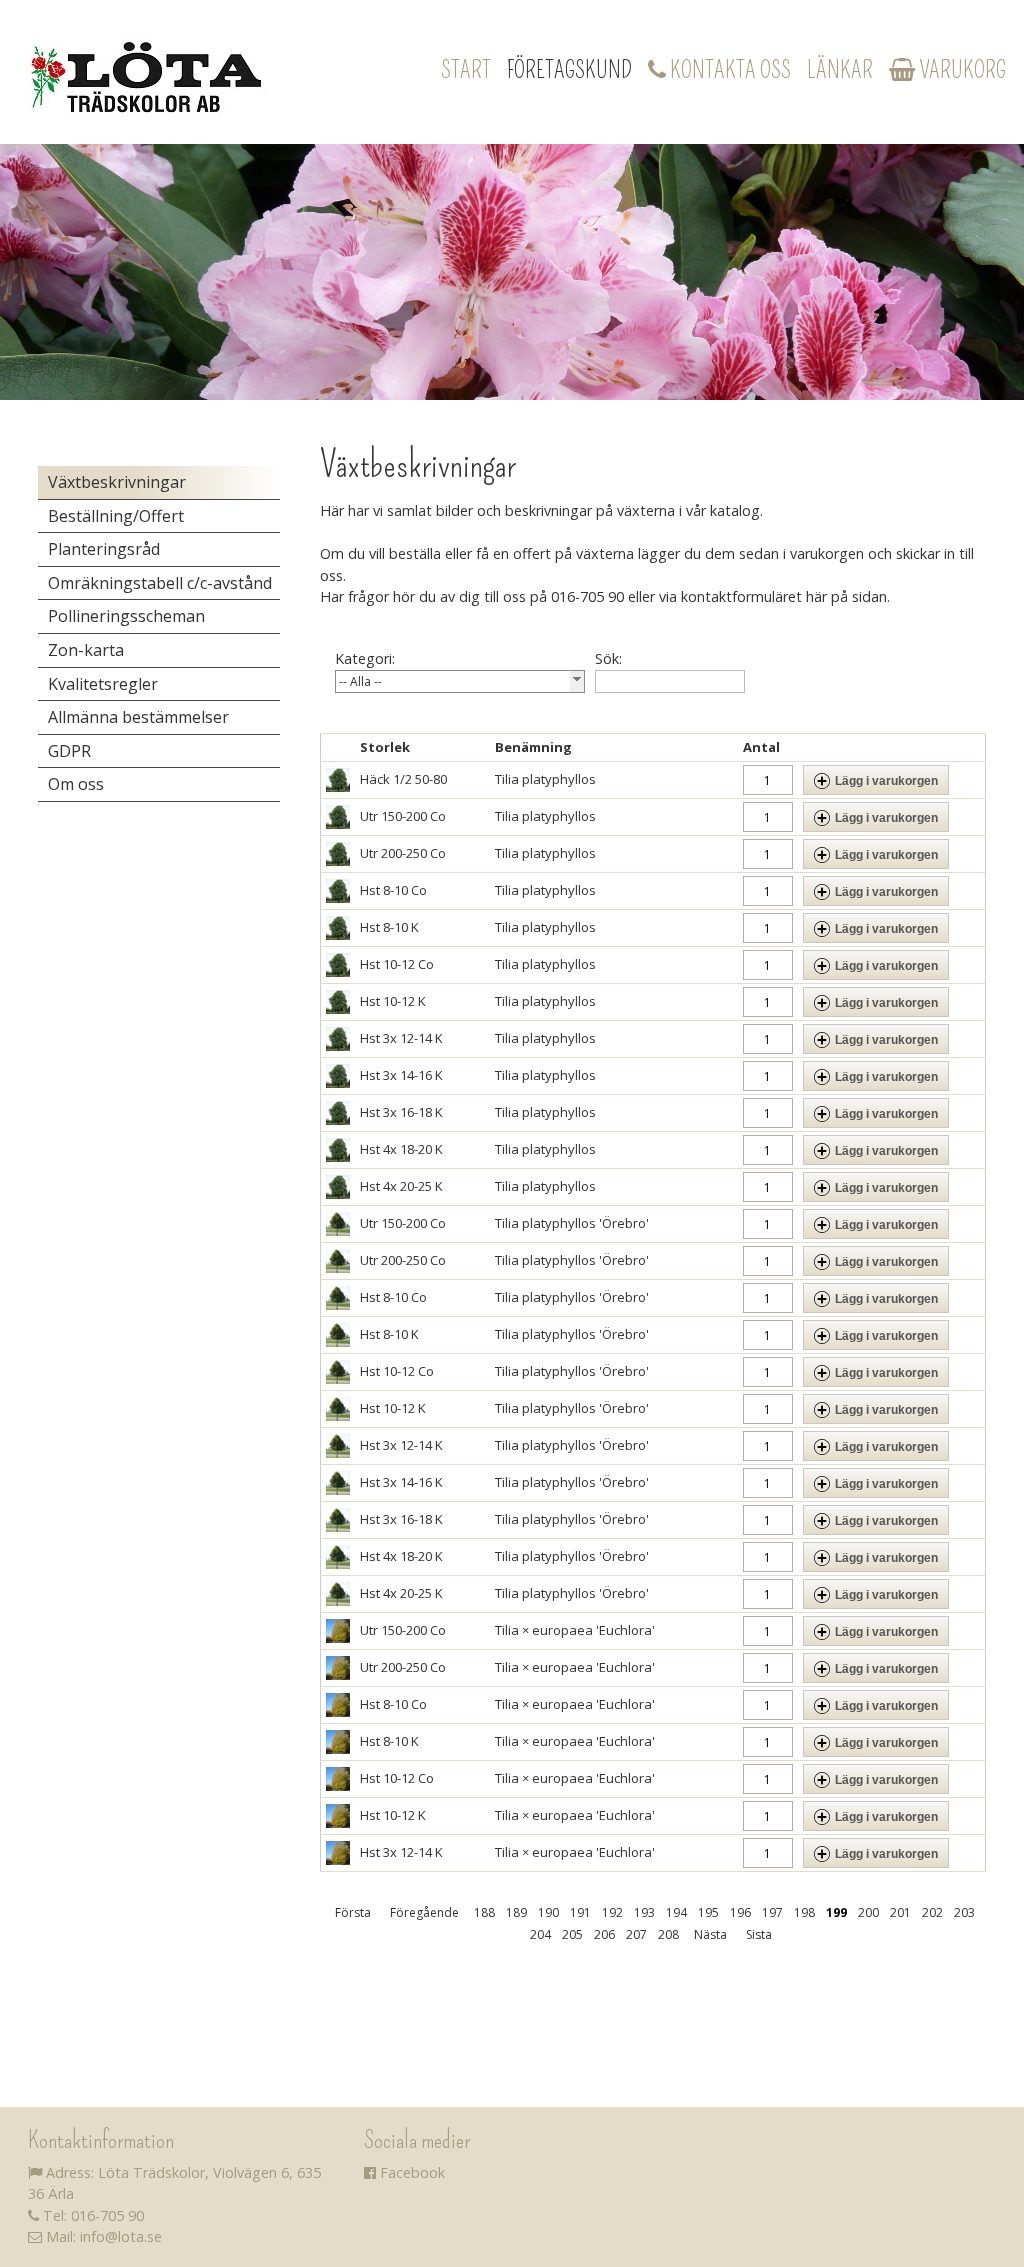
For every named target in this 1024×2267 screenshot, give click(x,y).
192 (612, 1912)
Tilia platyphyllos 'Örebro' (572, 1223)
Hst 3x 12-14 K (401, 1038)
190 (548, 1912)
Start (466, 70)
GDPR (69, 751)
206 (604, 1934)
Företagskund (569, 70)
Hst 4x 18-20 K (401, 1149)
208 (668, 1934)
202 (932, 1912)
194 (676, 1912)
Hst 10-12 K (393, 1001)
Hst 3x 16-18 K (401, 1112)
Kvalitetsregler (103, 684)
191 (580, 1912)
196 (740, 1912)
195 (708, 1912)
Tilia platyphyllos (545, 779)
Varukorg (960, 70)
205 (572, 1934)
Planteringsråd (104, 549)
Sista (759, 1934)
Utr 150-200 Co (403, 816)
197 (772, 1912)
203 (964, 1912)
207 (636, 1934)
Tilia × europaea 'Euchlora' (575, 1630)
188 (484, 1912)
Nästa (710, 1934)
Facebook (410, 2172)
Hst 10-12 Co (397, 964)
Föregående (424, 1912)
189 (516, 1912)
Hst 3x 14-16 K (401, 1075)
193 (644, 1912)
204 (540, 1934)
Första (353, 1912)
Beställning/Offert (116, 516)
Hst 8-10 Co (393, 890)
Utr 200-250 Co (403, 853)
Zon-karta (86, 650)
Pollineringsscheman (126, 616)
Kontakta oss (728, 70)
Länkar (840, 70)
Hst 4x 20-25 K (401, 1186)
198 (804, 1912)
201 (900, 1912)
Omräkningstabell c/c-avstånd (160, 583)
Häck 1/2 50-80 (403, 779)
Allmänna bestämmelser (138, 717)
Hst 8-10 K (389, 927)
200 (868, 1912)
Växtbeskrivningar (117, 482)
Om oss (76, 784)
